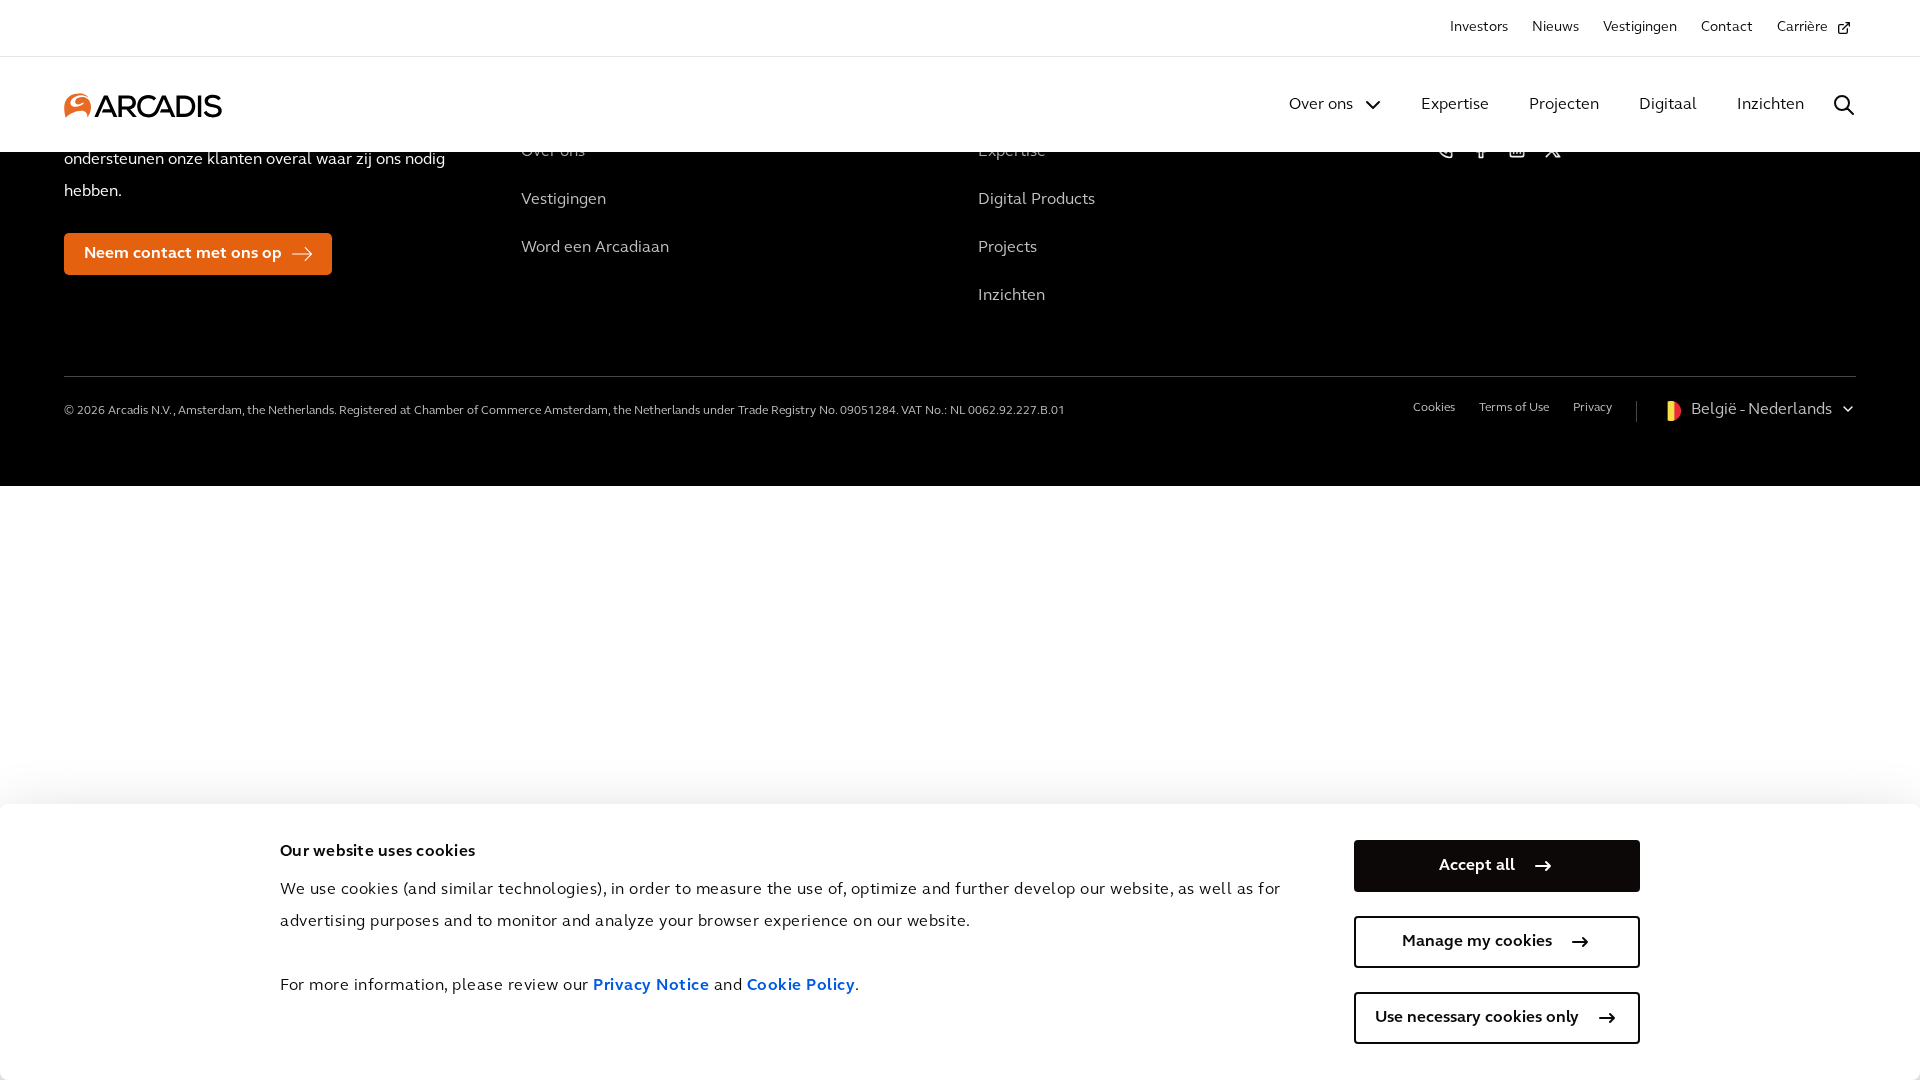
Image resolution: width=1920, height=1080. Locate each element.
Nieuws (1555, 27)
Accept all (1477, 866)
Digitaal (1668, 105)
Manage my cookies (1477, 942)
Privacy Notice (651, 986)
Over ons (1321, 105)
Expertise (1455, 105)
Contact (1727, 27)
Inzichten (1770, 105)
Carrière (1802, 27)
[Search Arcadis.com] (1844, 105)
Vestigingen (1640, 27)
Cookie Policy (801, 986)
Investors (1479, 27)
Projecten (1564, 105)
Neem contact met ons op (183, 254)
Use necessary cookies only (1477, 1018)
